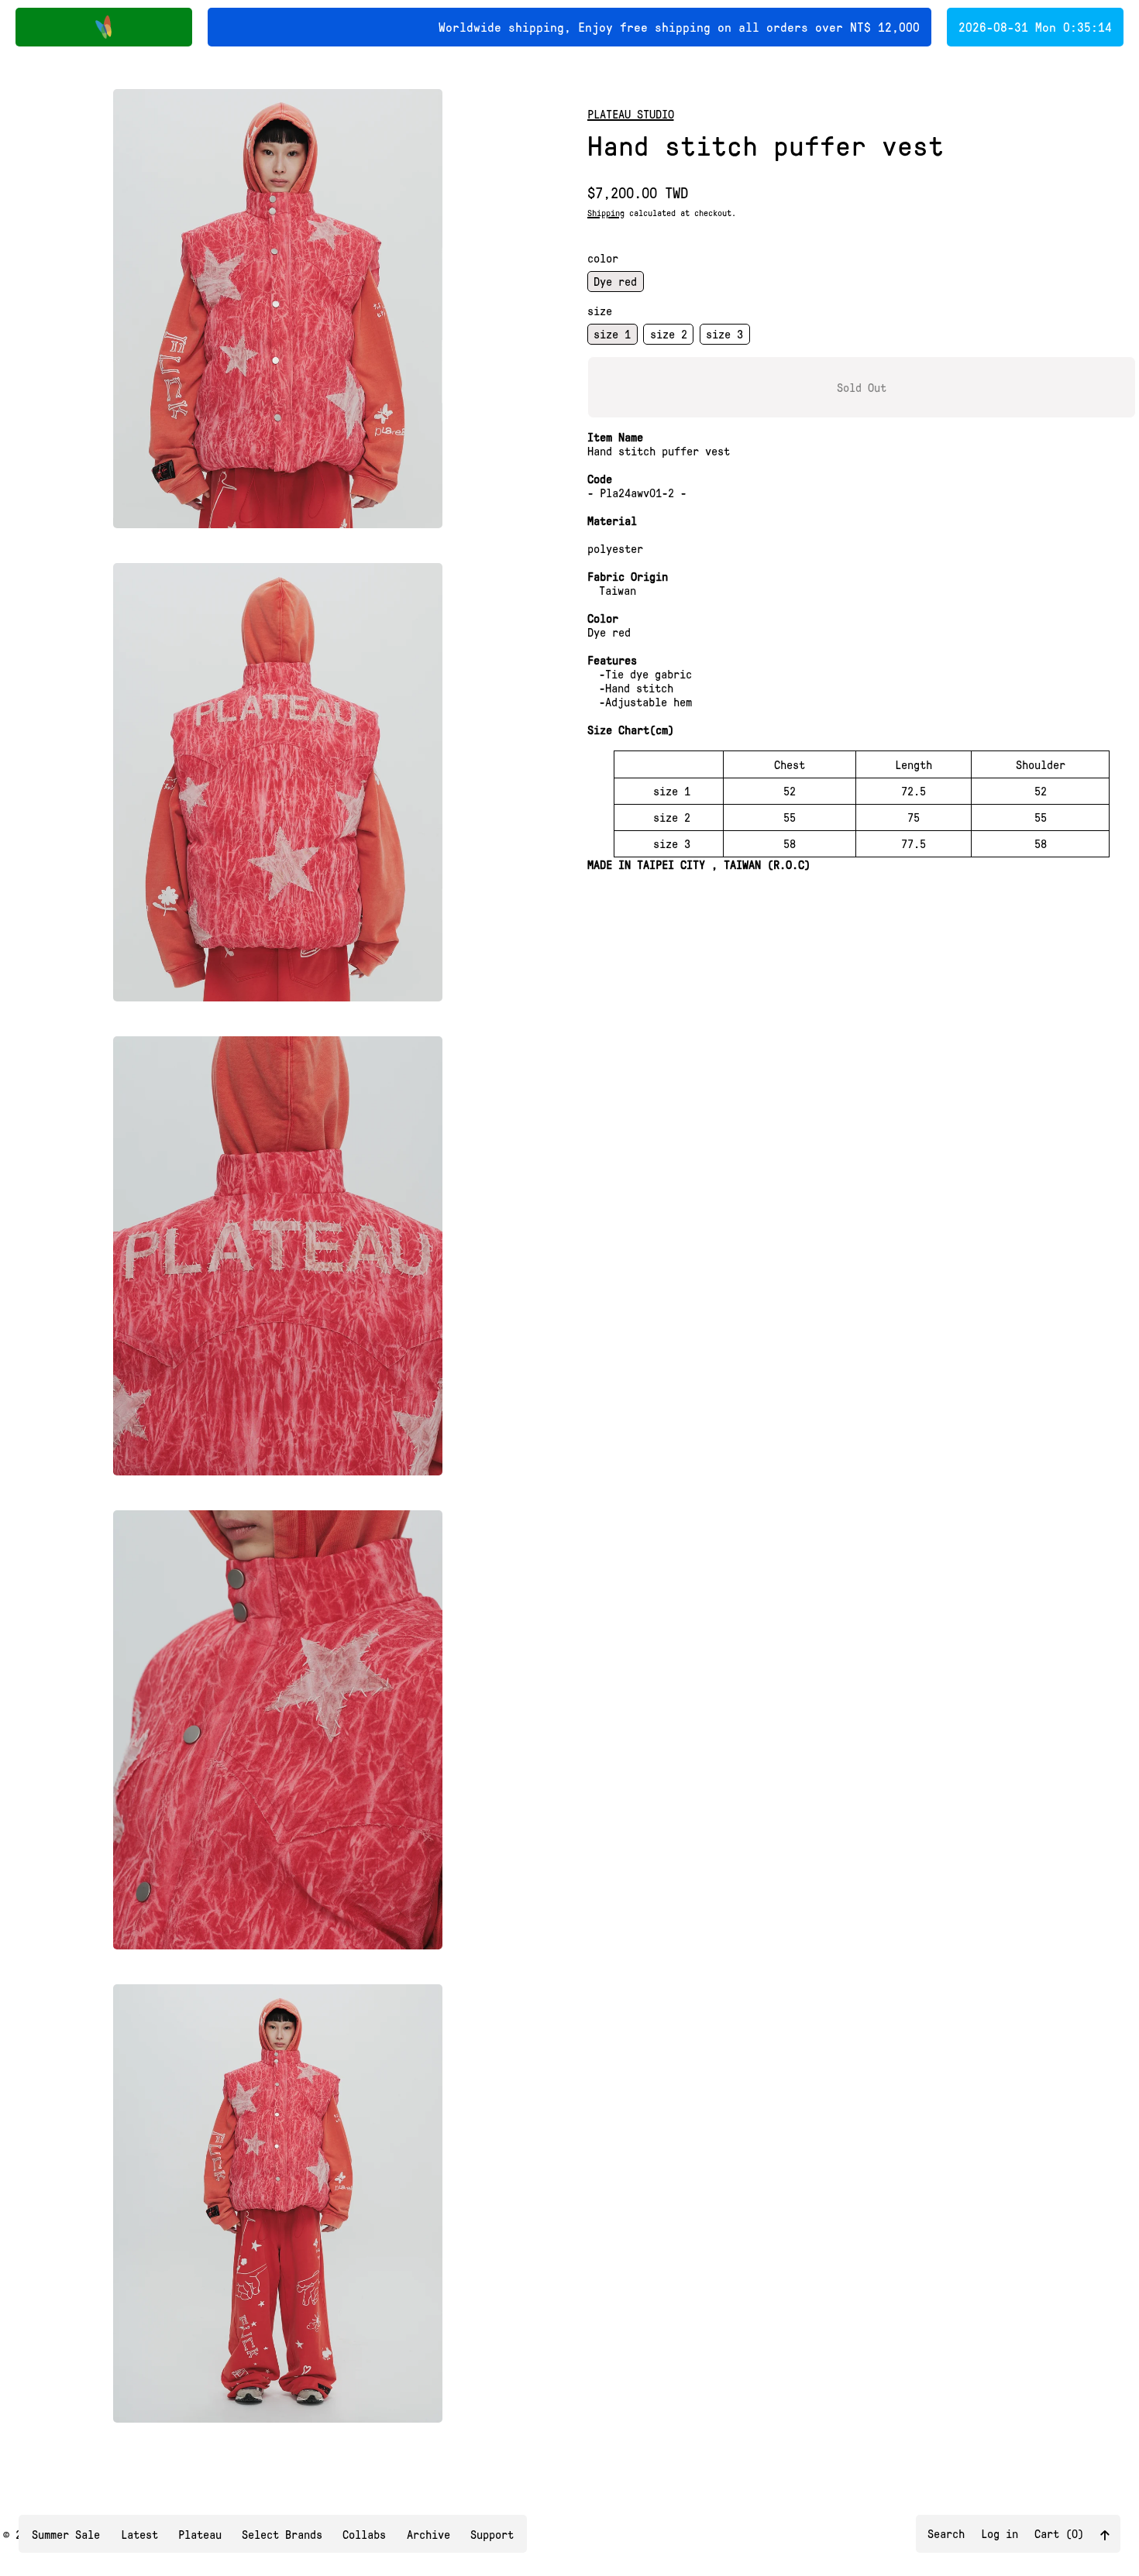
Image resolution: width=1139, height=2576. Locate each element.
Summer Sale (66, 2534)
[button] (278, 309)
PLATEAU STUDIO (631, 114)
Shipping (606, 213)
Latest (139, 2534)
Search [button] (946, 2533)
